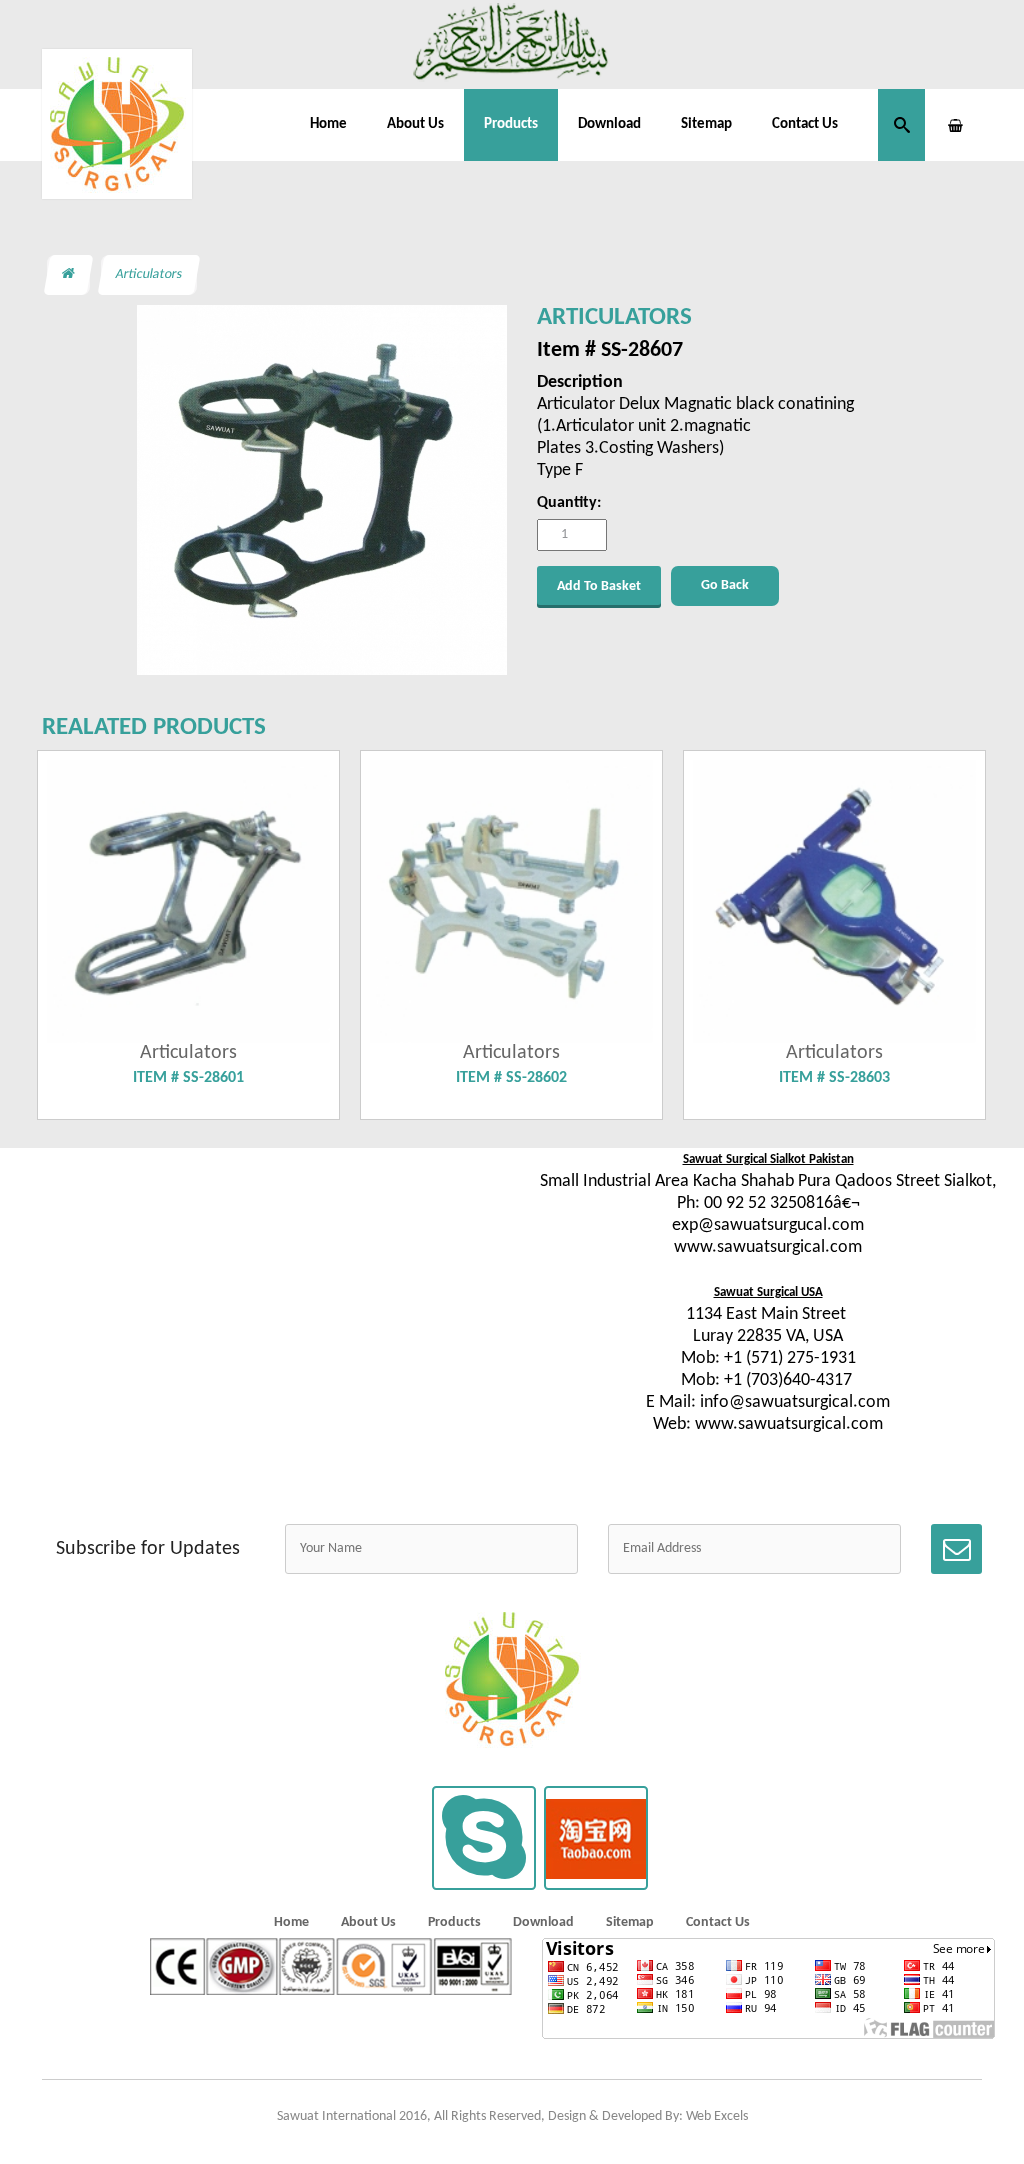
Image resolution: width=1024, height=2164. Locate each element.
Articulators (149, 274)
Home (328, 124)
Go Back (725, 585)
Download (609, 124)
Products (511, 124)
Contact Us (805, 124)
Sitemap (706, 124)
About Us (415, 124)
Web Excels (717, 2116)
